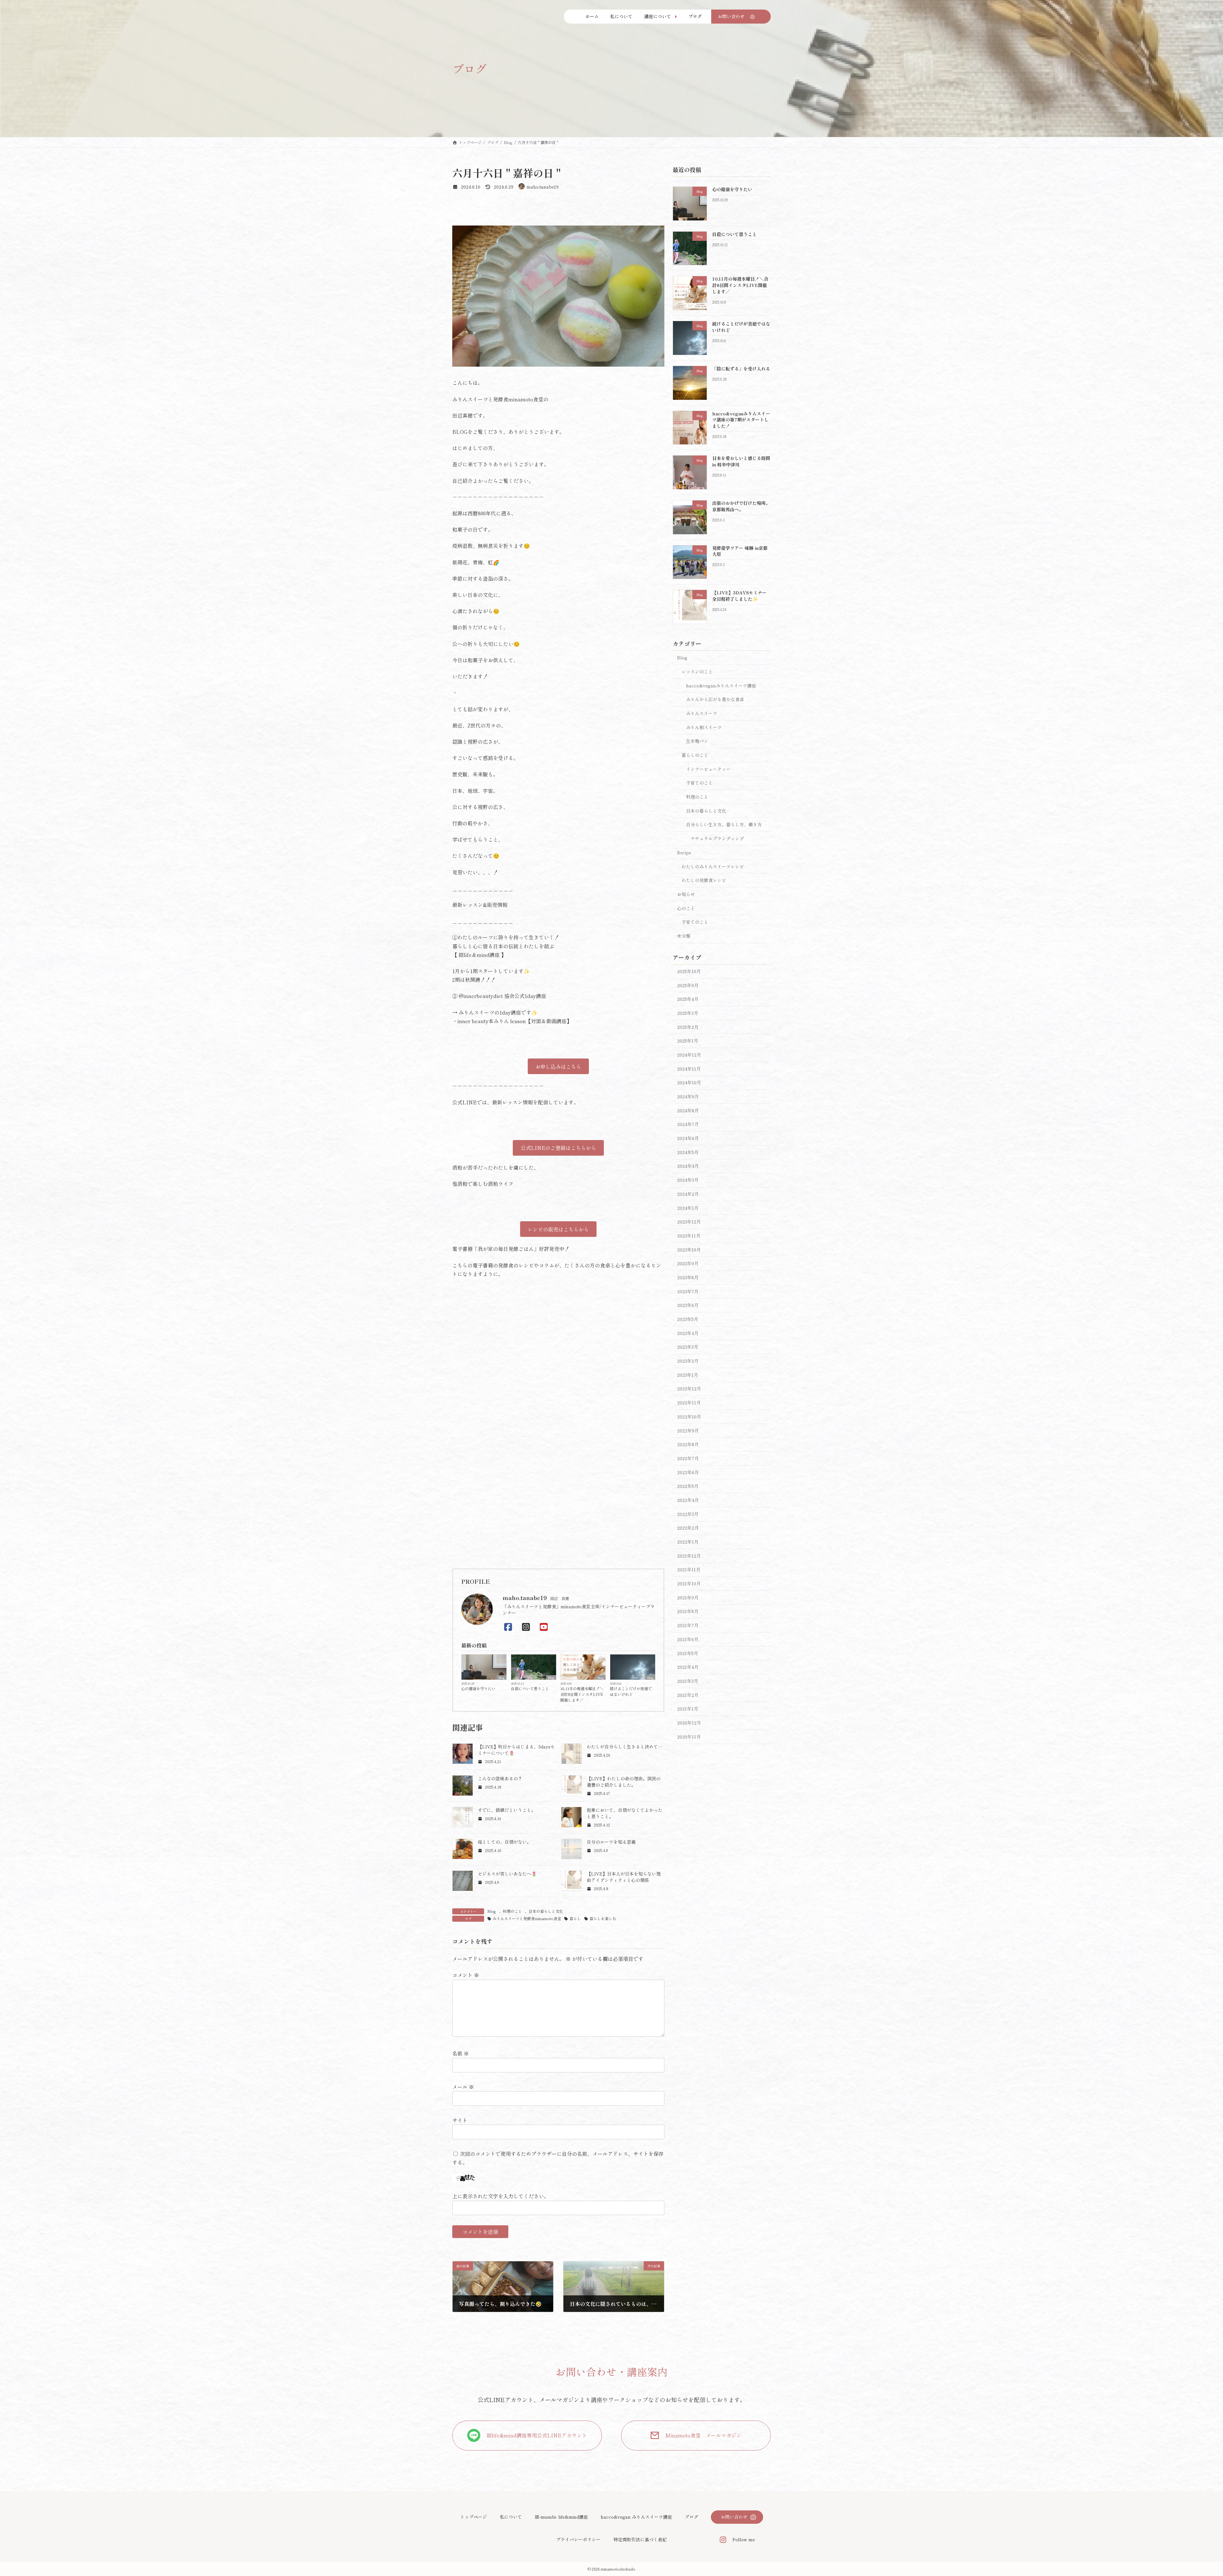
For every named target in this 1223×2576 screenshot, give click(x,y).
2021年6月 (688, 1639)
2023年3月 (688, 1347)
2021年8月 (688, 1611)
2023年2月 (688, 1361)
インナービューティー (708, 769)
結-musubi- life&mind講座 (561, 2517)
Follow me (744, 2540)
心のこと (686, 908)
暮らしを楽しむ (603, 1918)
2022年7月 (688, 1458)
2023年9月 (688, 1263)
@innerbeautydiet (481, 996)
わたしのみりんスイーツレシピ (713, 866)
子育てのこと (699, 783)
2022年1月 (688, 1542)
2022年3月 (688, 1514)
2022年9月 (688, 1430)
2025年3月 (688, 1013)
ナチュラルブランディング (717, 838)
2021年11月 (689, 1569)
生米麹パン (697, 741)
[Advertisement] (558, 1515)
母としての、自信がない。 (504, 1842)
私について (511, 2517)
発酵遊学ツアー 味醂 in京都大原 (740, 551)
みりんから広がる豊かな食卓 (715, 699)
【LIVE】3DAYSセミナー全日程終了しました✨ (739, 596)
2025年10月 (689, 971)
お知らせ (686, 894)
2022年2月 (688, 1528)
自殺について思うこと (530, 1688)
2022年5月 (688, 1486)
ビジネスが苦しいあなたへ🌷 (507, 1874)
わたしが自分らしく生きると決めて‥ (625, 1747)
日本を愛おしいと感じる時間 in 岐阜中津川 (741, 461)
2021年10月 (689, 1583)
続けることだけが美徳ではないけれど (631, 1691)
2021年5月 (688, 1653)
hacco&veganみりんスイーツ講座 (721, 685)
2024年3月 (688, 1180)
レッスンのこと (697, 671)
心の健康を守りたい (478, 1688)
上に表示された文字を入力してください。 (501, 2196)
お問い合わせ (734, 2517)
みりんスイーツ (702, 713)
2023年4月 (688, 1333)
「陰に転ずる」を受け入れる (741, 369)
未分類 (684, 936)
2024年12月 (689, 1055)
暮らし (575, 1918)
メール (463, 2087)
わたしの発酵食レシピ (704, 880)
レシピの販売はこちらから (558, 1229)
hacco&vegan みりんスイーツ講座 (636, 2517)
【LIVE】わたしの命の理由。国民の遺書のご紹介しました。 (624, 1782)
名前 (461, 2054)
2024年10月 (689, 1082)
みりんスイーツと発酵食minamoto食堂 (527, 1918)
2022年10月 (689, 1417)
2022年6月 (688, 1472)
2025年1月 (688, 1041)
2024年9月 (688, 1096)
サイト (460, 2120)
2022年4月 (688, 1500)
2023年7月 (688, 1291)
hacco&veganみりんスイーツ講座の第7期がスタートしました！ (741, 419)
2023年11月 (689, 1236)
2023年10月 (689, 1249)
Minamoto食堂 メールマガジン (703, 2435)
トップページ (474, 2517)
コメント (466, 1975)
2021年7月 (688, 1625)
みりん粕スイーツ (704, 727)
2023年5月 (688, 1319)
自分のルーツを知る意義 (611, 1842)
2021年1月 (688, 1709)
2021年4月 (688, 1667)
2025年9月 (688, 985)
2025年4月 (688, 999)
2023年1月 (688, 1375)
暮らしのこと (695, 755)
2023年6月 (688, 1305)
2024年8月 (688, 1110)
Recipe (684, 852)
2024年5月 (688, 1152)
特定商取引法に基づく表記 (640, 2540)
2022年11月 (689, 1403)
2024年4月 (688, 1166)
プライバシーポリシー (578, 2540)
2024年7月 (688, 1124)
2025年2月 (688, 1027)
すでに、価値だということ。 (507, 1810)
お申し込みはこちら (558, 1066)
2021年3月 (688, 1681)
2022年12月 (689, 1388)
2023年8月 (688, 1277)
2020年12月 (689, 1723)
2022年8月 (688, 1444)
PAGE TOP (1191, 2493)
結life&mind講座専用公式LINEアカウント (537, 2435)
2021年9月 (688, 1597)
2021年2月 (688, 1695)
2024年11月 (689, 1068)
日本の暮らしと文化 (546, 1911)
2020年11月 (689, 1736)
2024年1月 (688, 1208)
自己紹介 (462, 481)
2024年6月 (688, 1138)
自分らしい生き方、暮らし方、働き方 (724, 824)
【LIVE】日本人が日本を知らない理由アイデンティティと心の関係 (624, 1877)
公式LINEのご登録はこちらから (558, 1148)
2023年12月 (689, 1222)
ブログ (691, 2517)
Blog (501, 1677)
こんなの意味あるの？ (500, 1778)
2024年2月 (688, 1194)
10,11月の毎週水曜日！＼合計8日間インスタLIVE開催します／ (582, 1694)
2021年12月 (689, 1556)
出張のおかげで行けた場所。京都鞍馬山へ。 (741, 506)
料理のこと (512, 1911)
